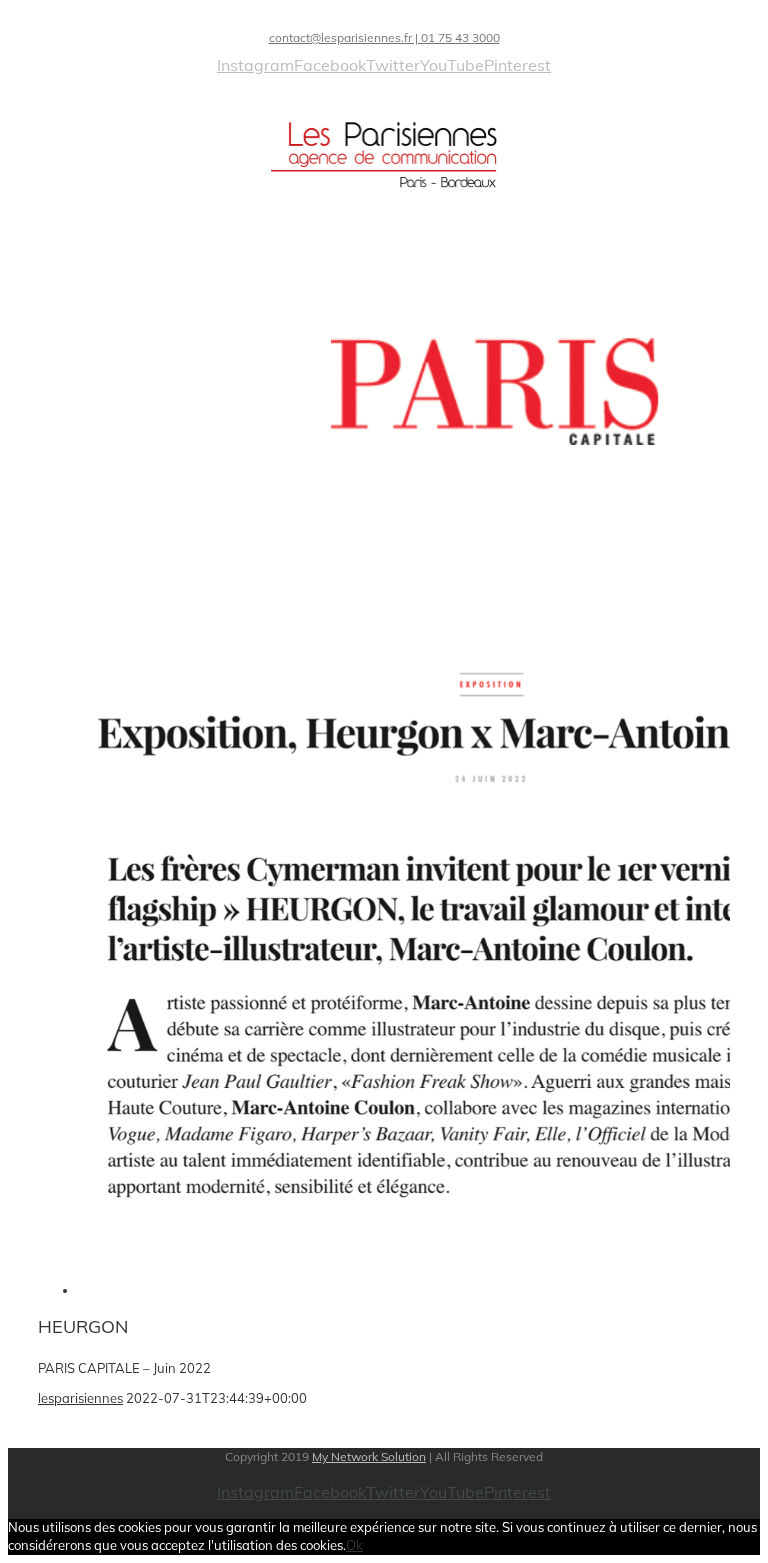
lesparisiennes (80, 1398)
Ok (354, 1545)
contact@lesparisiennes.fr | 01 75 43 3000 (384, 37)
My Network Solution (369, 1456)
